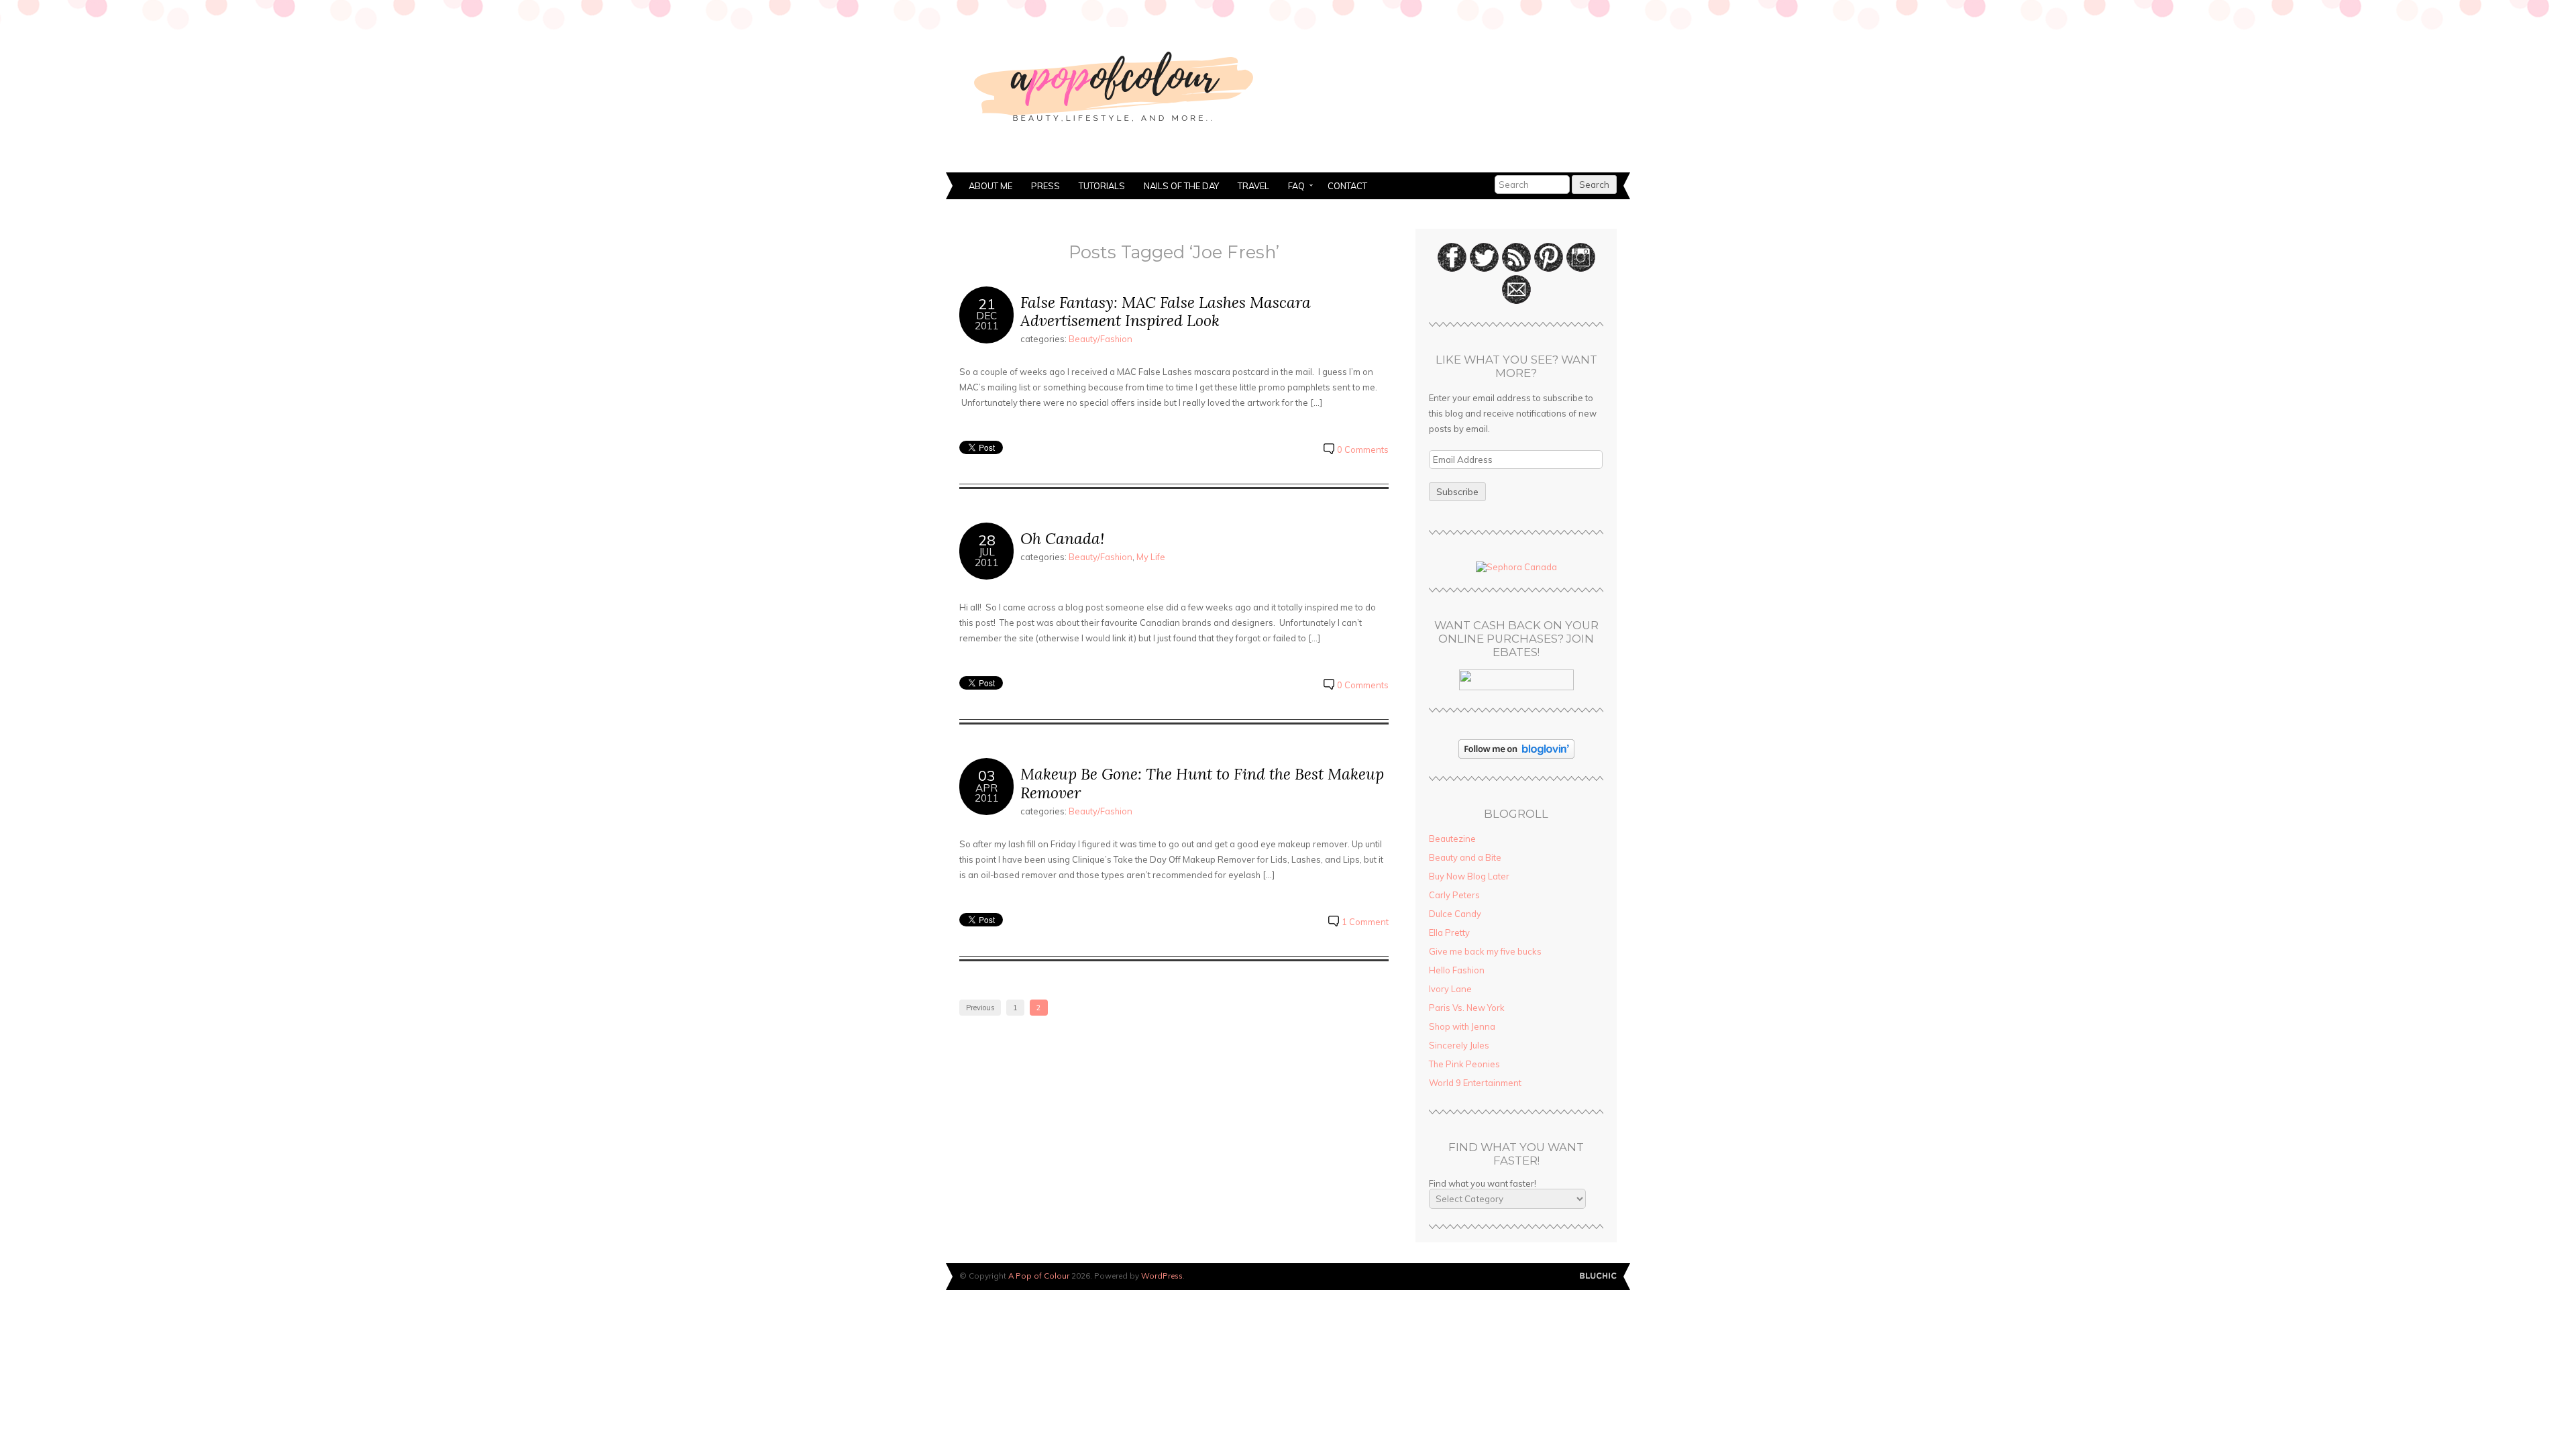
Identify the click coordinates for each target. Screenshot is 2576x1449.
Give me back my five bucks (1485, 951)
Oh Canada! (1062, 538)
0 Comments (1363, 449)
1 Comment (1365, 922)
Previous (980, 1008)
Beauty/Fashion (1101, 339)
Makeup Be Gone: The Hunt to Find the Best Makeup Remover (1202, 783)
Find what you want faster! (1483, 1183)
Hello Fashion (1457, 970)
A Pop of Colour (1039, 1276)
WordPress (1162, 1276)
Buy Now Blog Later (1469, 876)
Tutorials (1102, 186)
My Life (1151, 557)
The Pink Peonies (1464, 1064)
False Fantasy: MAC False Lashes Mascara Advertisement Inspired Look (1166, 312)
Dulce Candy (1455, 914)
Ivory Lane (1450, 989)
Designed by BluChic (1598, 1276)
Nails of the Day (1181, 186)
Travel (1253, 186)
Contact (1347, 186)
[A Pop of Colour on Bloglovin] (1516, 755)
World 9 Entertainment (1475, 1083)
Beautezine (1452, 839)
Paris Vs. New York (1467, 1008)
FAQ (1292, 187)
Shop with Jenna (1462, 1026)
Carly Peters (1454, 895)
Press (1045, 186)
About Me (990, 186)
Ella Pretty (1449, 932)
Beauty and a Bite (1465, 857)
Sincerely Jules (1459, 1045)
